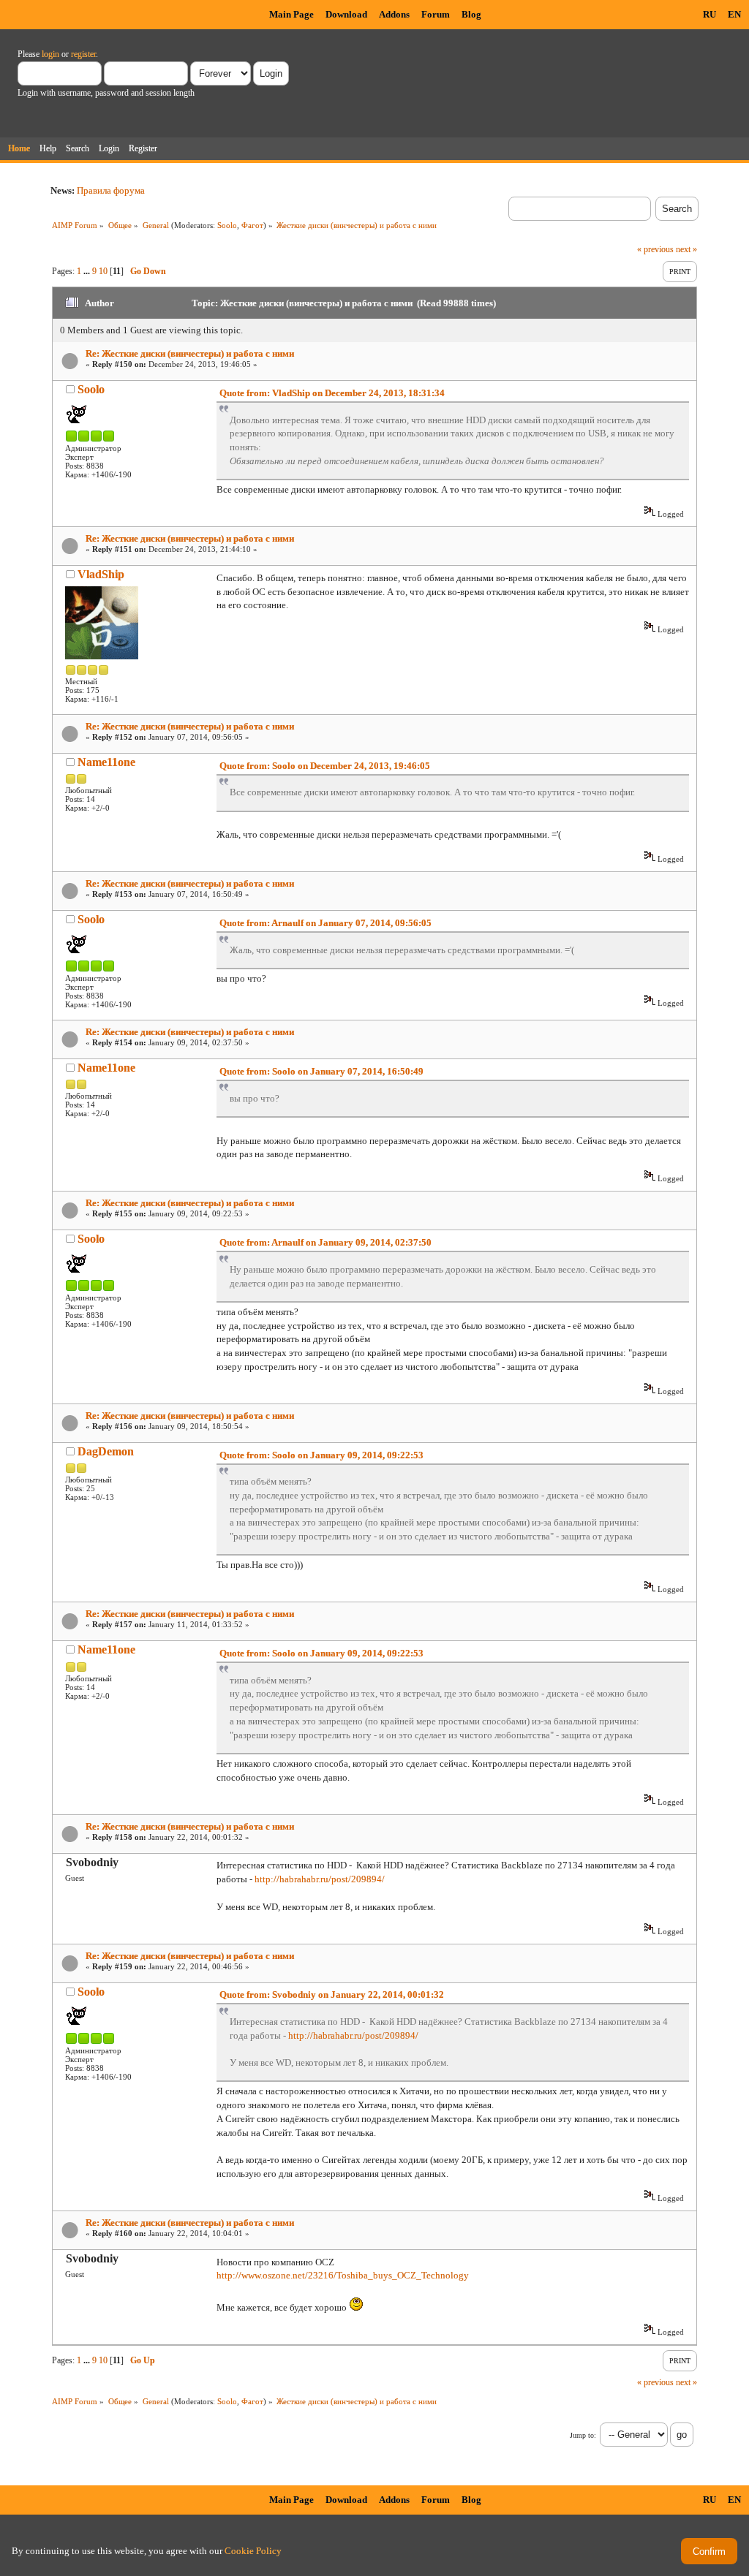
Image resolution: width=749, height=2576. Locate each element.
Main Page (291, 14)
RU (710, 14)
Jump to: (583, 2435)
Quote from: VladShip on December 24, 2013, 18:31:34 (332, 393)
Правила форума (111, 190)
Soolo (227, 225)
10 (103, 271)
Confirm (709, 2552)
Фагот (252, 225)
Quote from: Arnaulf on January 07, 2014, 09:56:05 (325, 923)
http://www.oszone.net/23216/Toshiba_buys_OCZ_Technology (343, 2275)
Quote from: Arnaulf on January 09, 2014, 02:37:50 (325, 1242)
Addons (394, 14)
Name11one (106, 762)
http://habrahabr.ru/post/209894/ (320, 1879)
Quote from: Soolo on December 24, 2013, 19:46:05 (325, 766)
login (50, 54)
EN (734, 14)
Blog (471, 14)
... (88, 271)
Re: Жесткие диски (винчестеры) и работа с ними (190, 353)
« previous (655, 249)
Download (346, 14)
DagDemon (106, 1451)
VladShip (101, 574)
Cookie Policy (253, 2551)
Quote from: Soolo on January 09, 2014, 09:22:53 (321, 1455)
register (83, 54)
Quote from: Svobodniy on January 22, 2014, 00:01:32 (332, 1994)
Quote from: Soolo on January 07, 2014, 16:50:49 (321, 1071)
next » (686, 249)
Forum (436, 14)
